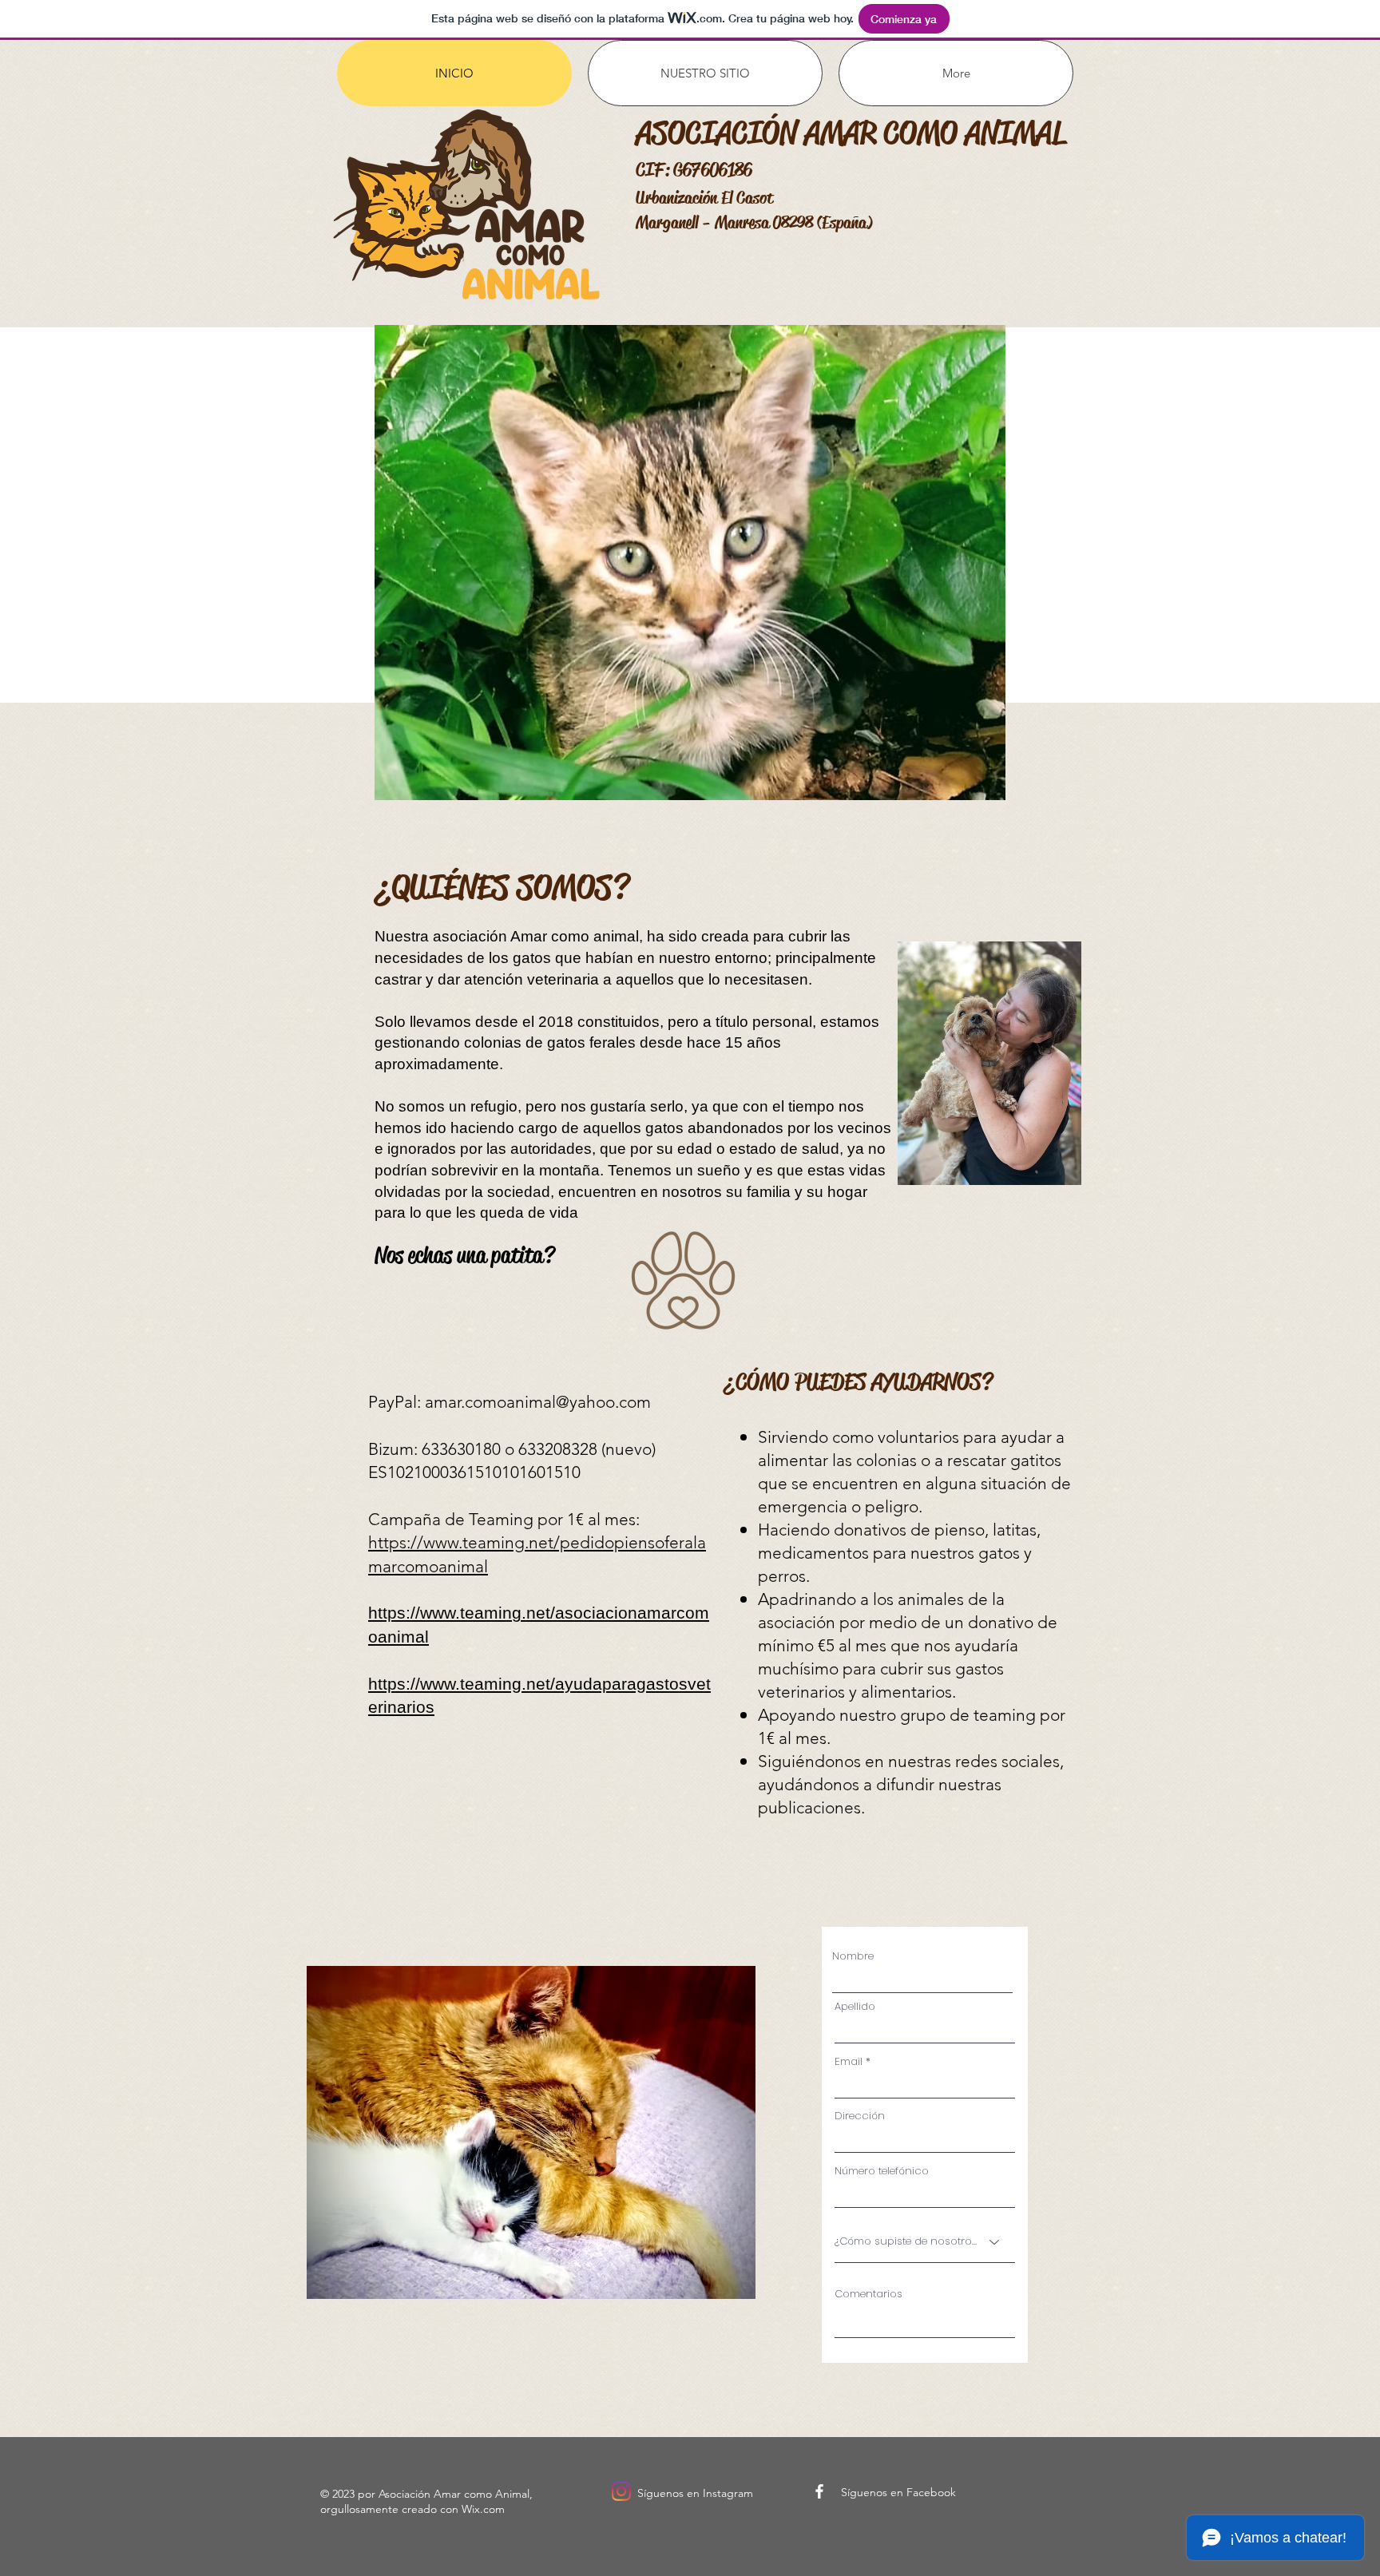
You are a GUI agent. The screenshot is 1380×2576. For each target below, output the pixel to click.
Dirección (860, 2116)
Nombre (853, 1956)
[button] (690, 563)
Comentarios (868, 2294)
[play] (981, 776)
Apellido (855, 2006)
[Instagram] (621, 2491)
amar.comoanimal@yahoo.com (538, 1402)
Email (849, 2061)
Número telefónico (882, 2171)
